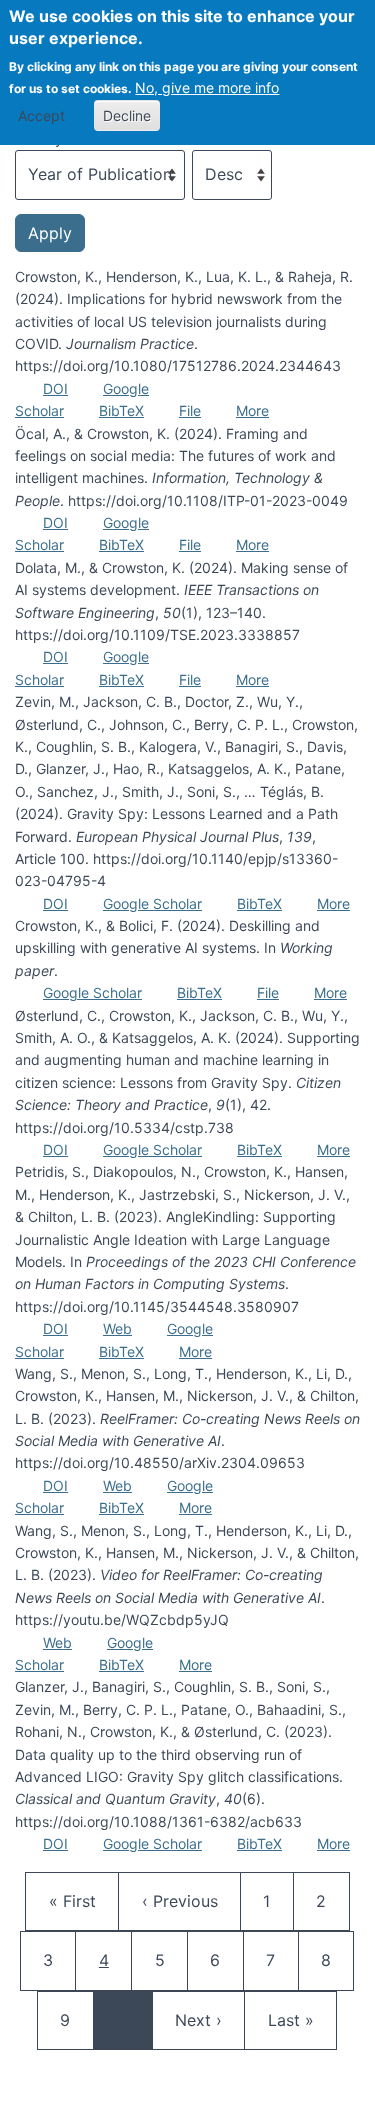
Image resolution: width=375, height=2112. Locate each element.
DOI (55, 388)
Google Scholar (152, 903)
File (190, 410)
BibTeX (121, 410)
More (252, 410)
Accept (41, 115)
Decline (127, 115)
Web (117, 1328)
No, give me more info (207, 87)
